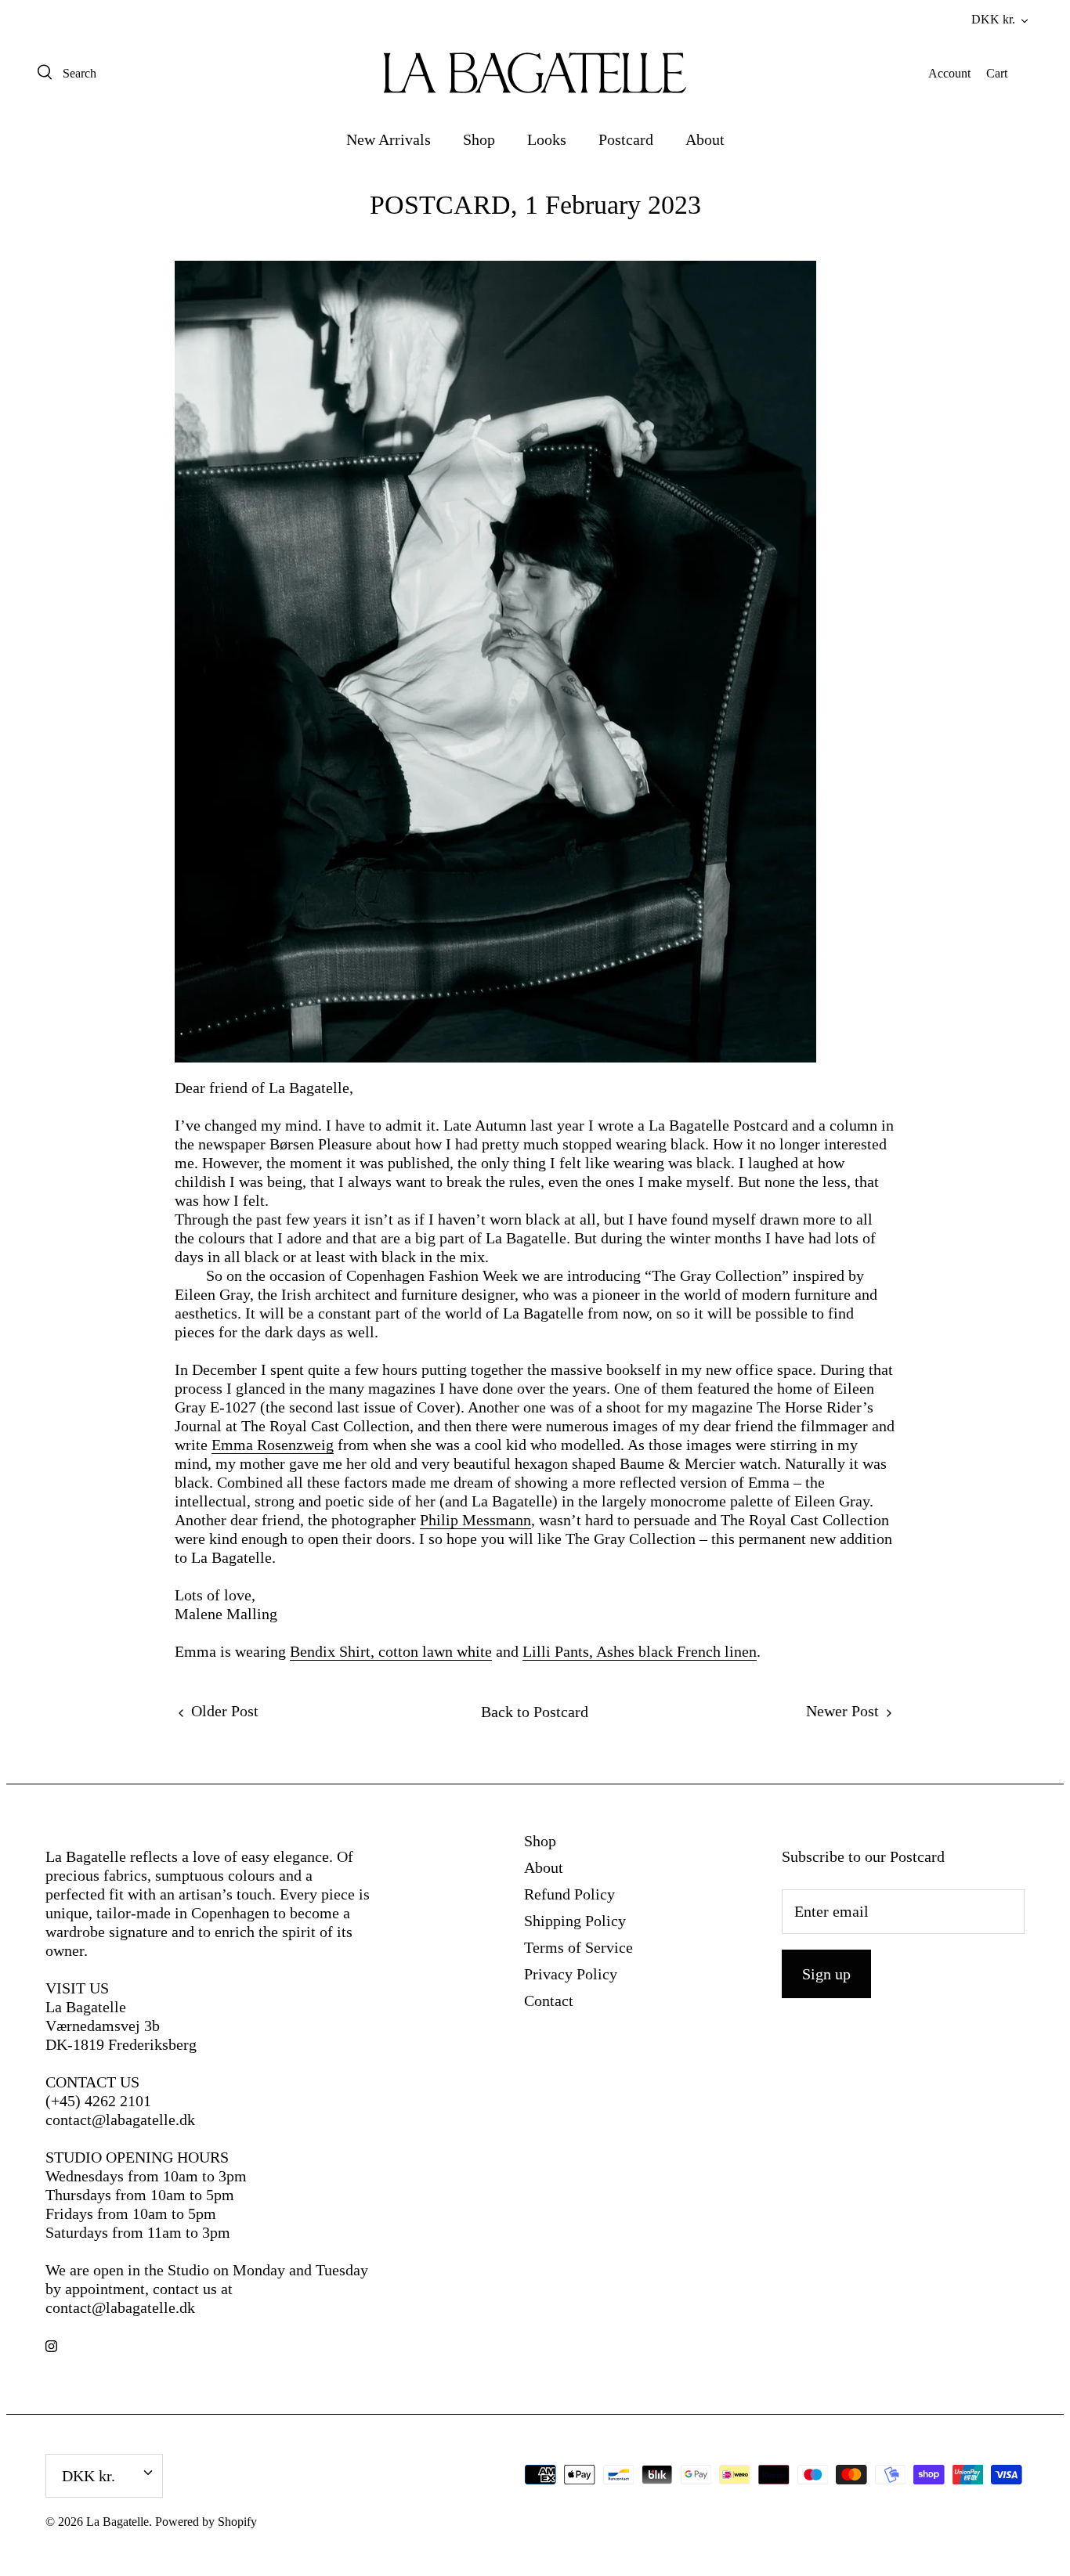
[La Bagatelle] (535, 73)
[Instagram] (51, 2346)
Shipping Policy (575, 1921)
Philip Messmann (475, 1520)
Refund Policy (569, 1894)
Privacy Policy (571, 1974)
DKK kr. (993, 19)
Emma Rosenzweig (273, 1445)
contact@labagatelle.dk (120, 2120)
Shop (479, 139)
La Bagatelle (117, 2522)
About (705, 139)
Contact (549, 2001)
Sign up (826, 1974)
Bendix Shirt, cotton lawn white (391, 1651)
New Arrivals (389, 139)
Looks (547, 139)
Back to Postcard (535, 1712)
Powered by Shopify (206, 2522)
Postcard (626, 139)
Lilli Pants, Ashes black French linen (640, 1651)
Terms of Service (578, 1947)
